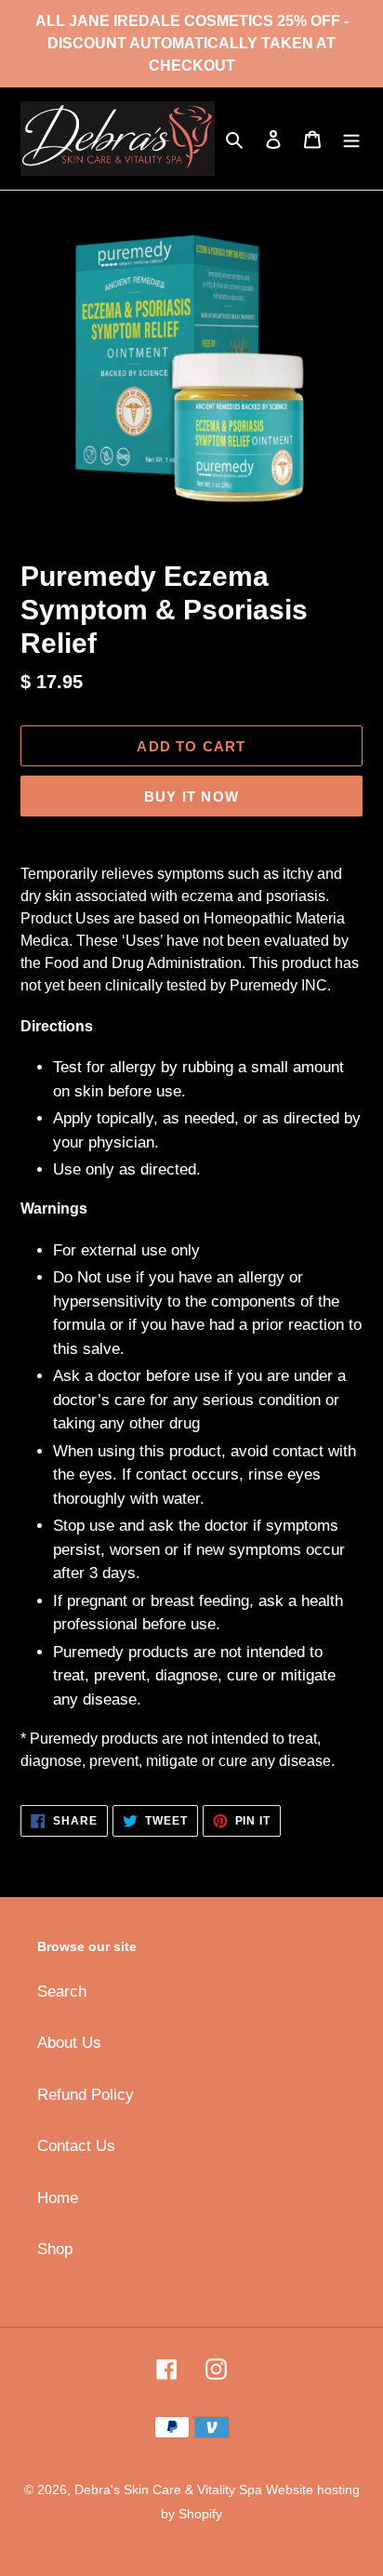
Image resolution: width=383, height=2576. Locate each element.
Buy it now (191, 797)
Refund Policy (86, 2095)
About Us (69, 2043)
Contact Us (76, 2146)
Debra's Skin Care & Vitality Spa (170, 2490)
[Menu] (351, 139)
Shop (55, 2249)
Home (58, 2198)
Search (62, 1992)
